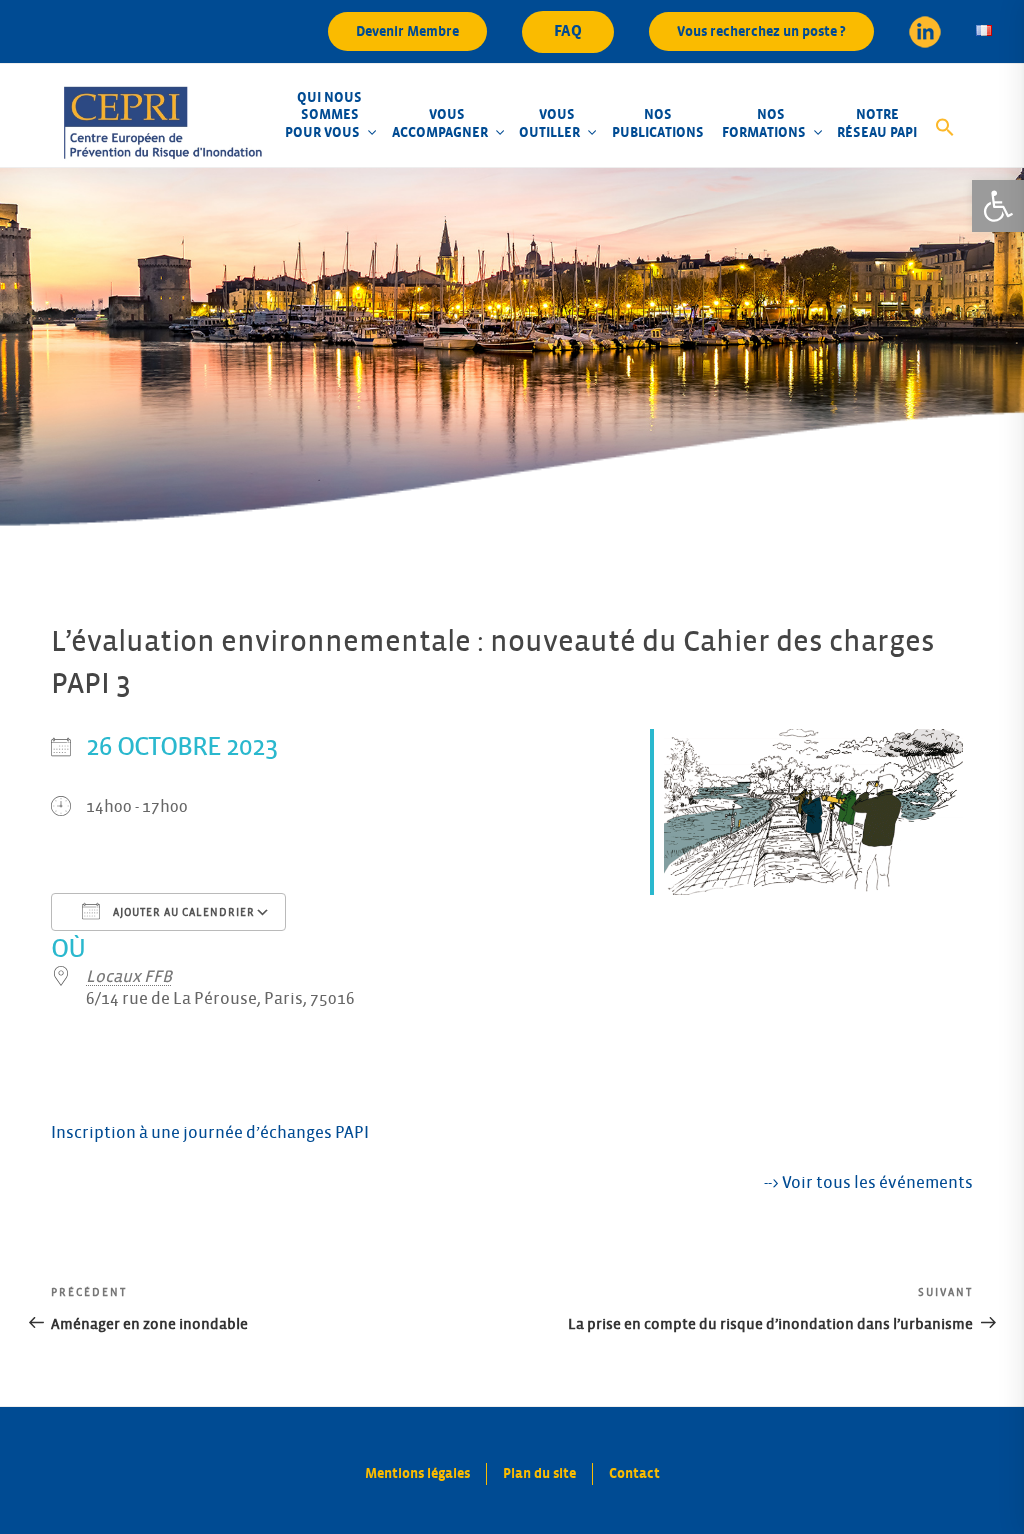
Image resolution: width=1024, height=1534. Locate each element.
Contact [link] (634, 1473)
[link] (998, 206)
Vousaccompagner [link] (440, 123)
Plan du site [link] (539, 1473)
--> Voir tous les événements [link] (868, 1183)
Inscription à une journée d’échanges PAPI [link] (210, 1133)
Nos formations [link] (764, 123)
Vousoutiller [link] (549, 123)
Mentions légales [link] (417, 1473)
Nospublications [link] (658, 123)
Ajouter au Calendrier (182, 913)
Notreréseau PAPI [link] (877, 123)
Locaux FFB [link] (129, 977)
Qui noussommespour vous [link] (323, 115)
